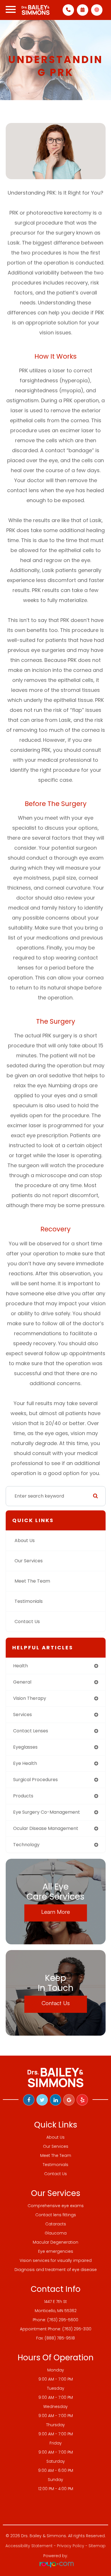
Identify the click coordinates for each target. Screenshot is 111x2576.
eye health (25, 1763)
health (20, 1666)
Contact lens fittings (56, 2215)
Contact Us (27, 1622)
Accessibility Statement (29, 2546)
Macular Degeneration (55, 2242)
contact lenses (31, 1731)
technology (26, 1845)
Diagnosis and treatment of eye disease (56, 2270)
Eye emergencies (56, 2251)
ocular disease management (46, 1828)
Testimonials (29, 1601)
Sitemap (97, 2546)
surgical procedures (35, 1780)
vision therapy (30, 1698)
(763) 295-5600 (63, 2320)
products (23, 1796)
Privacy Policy (71, 2546)
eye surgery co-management (47, 1812)
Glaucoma (56, 2233)
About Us (25, 1540)
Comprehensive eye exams (56, 2206)
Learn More (56, 1912)
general (22, 1682)
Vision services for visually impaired (56, 2260)
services (22, 1715)
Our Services (29, 1561)
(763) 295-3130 (77, 2329)
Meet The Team (32, 1581)
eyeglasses (25, 1747)
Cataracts (56, 2224)
